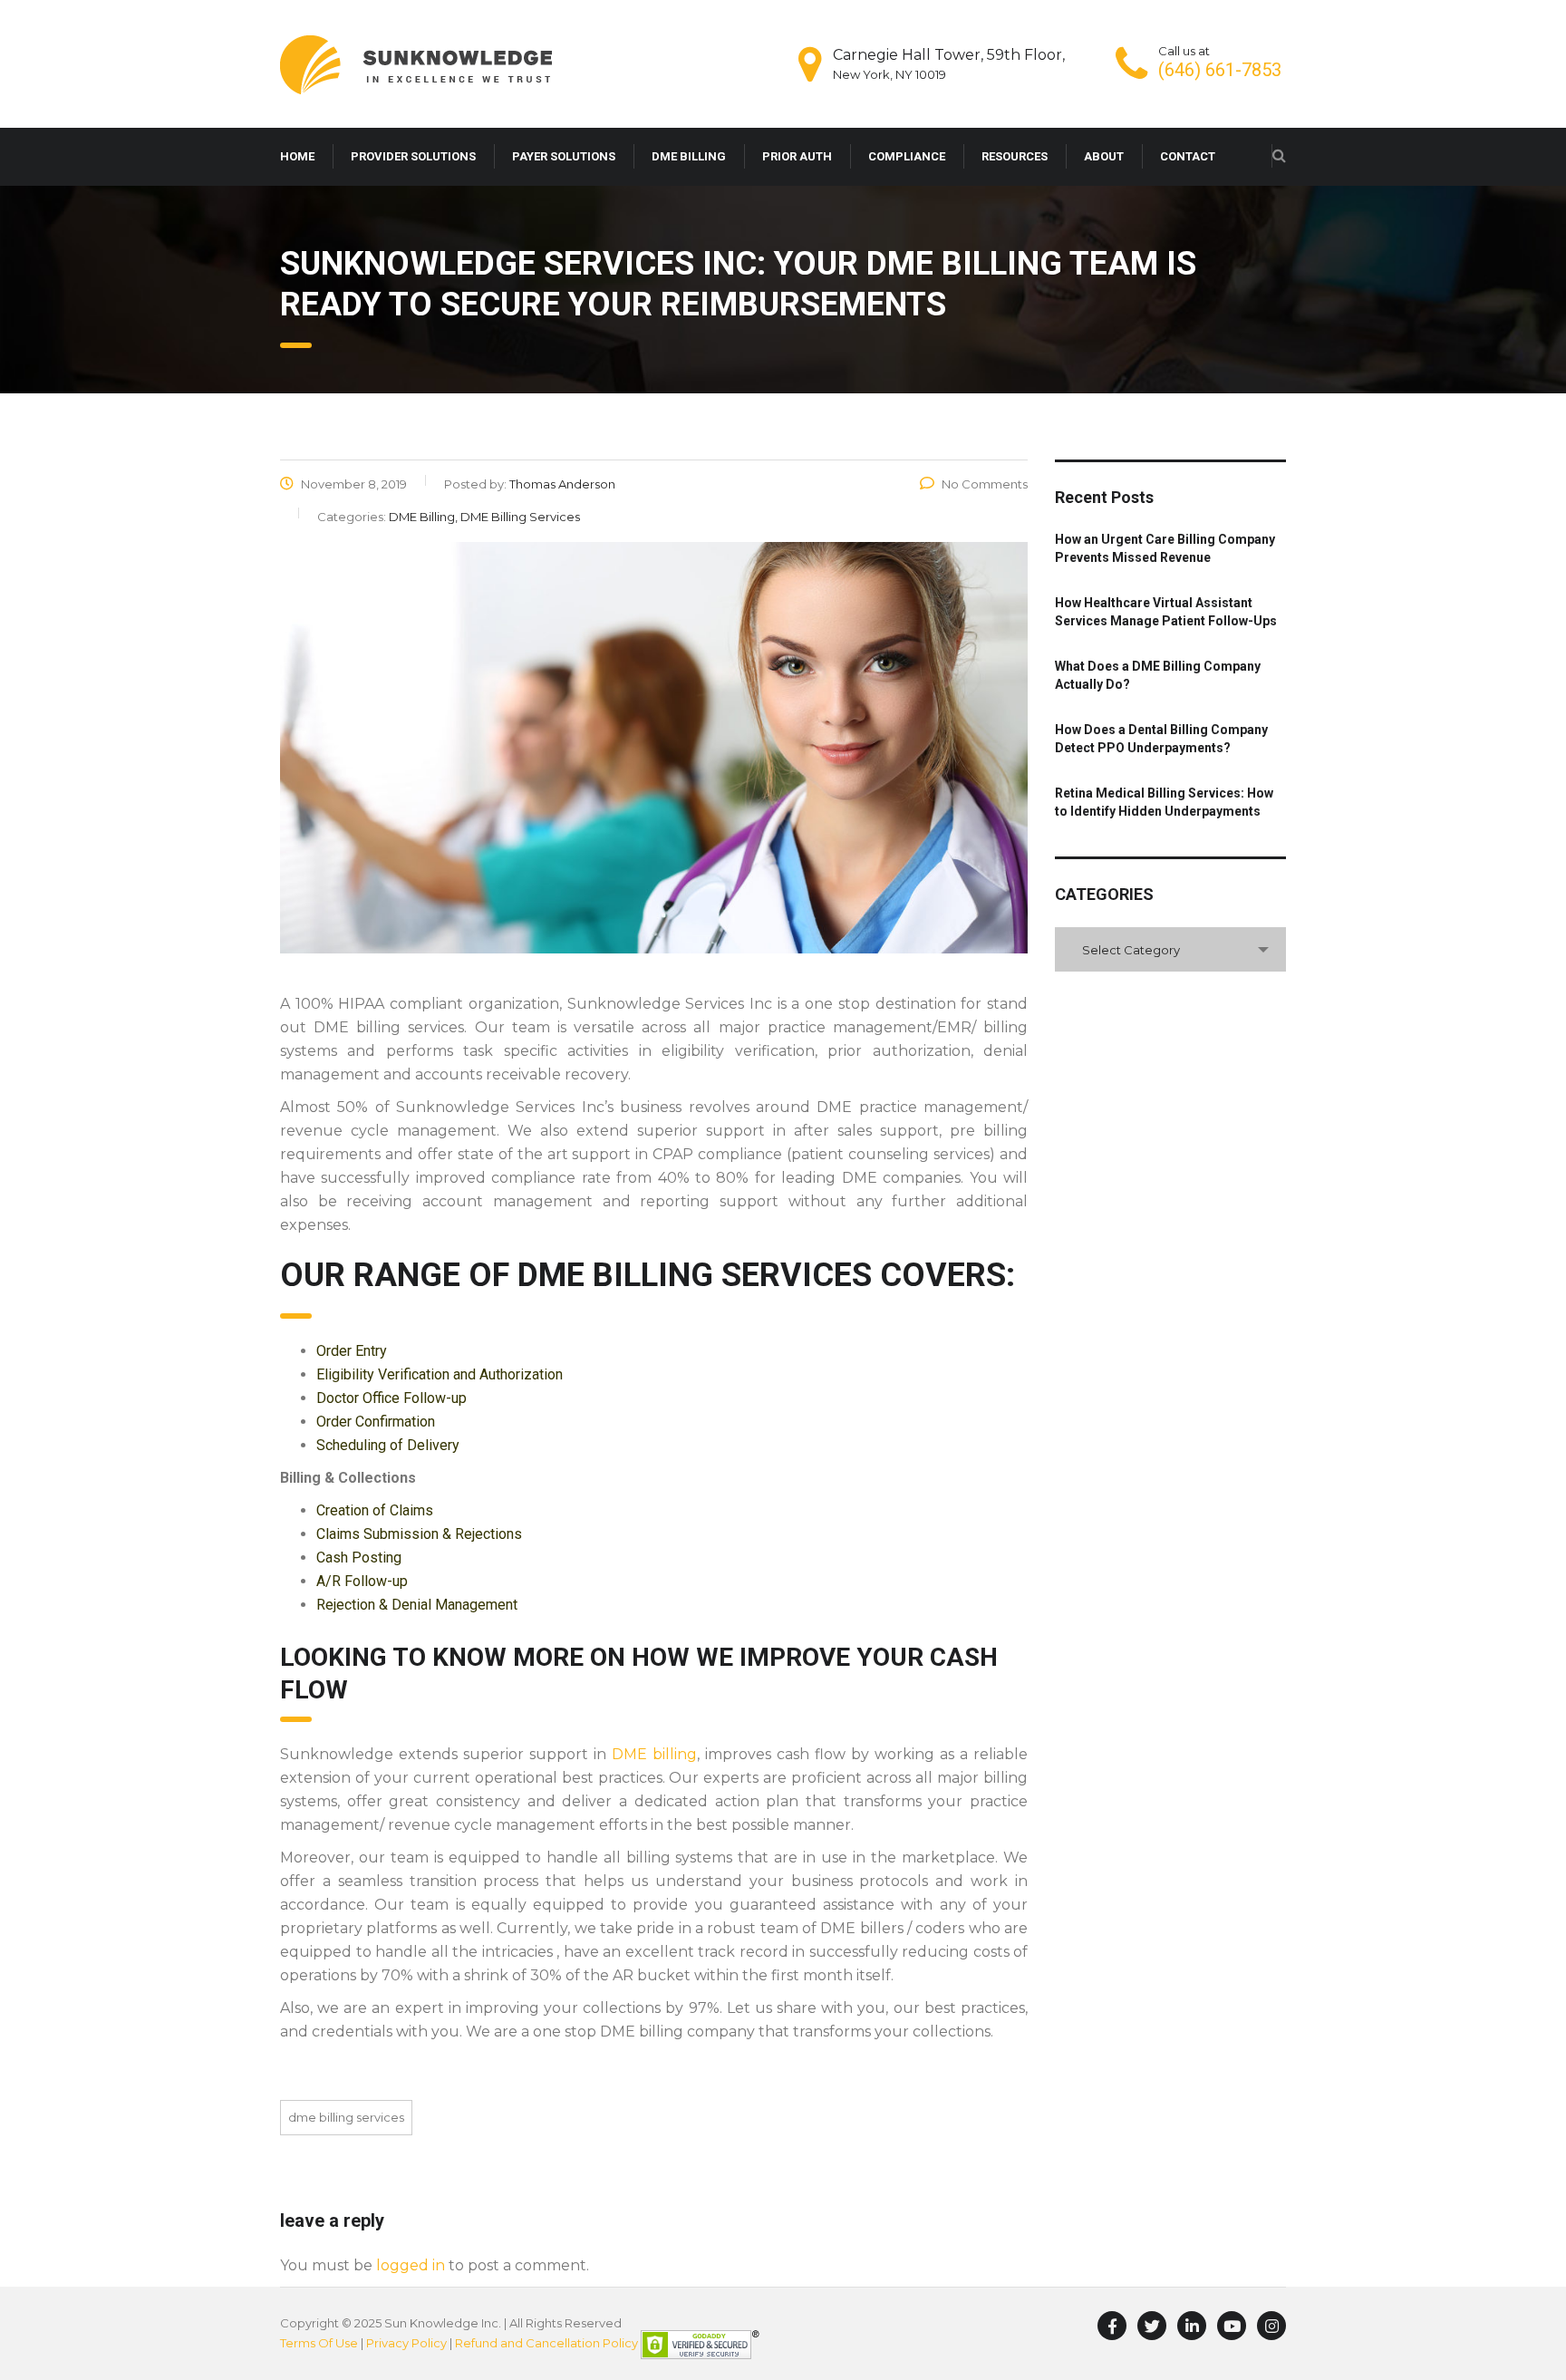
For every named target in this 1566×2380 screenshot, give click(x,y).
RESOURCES (1015, 156)
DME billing (654, 1754)
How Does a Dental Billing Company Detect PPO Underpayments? (1161, 739)
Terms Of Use (319, 2343)
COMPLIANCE (907, 156)
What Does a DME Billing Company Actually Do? (1158, 675)
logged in (411, 2265)
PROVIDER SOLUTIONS (413, 156)
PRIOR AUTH (797, 156)
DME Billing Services (346, 2117)
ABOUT (1104, 156)
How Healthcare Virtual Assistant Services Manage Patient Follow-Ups (1166, 612)
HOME (297, 156)
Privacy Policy (406, 2343)
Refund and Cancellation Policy (546, 2343)
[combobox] (1170, 949)
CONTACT (1188, 156)
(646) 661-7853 (1220, 70)
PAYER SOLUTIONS (564, 156)
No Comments (985, 484)
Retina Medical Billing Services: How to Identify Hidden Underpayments (1164, 802)
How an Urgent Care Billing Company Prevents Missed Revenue (1165, 548)
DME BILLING (689, 156)
